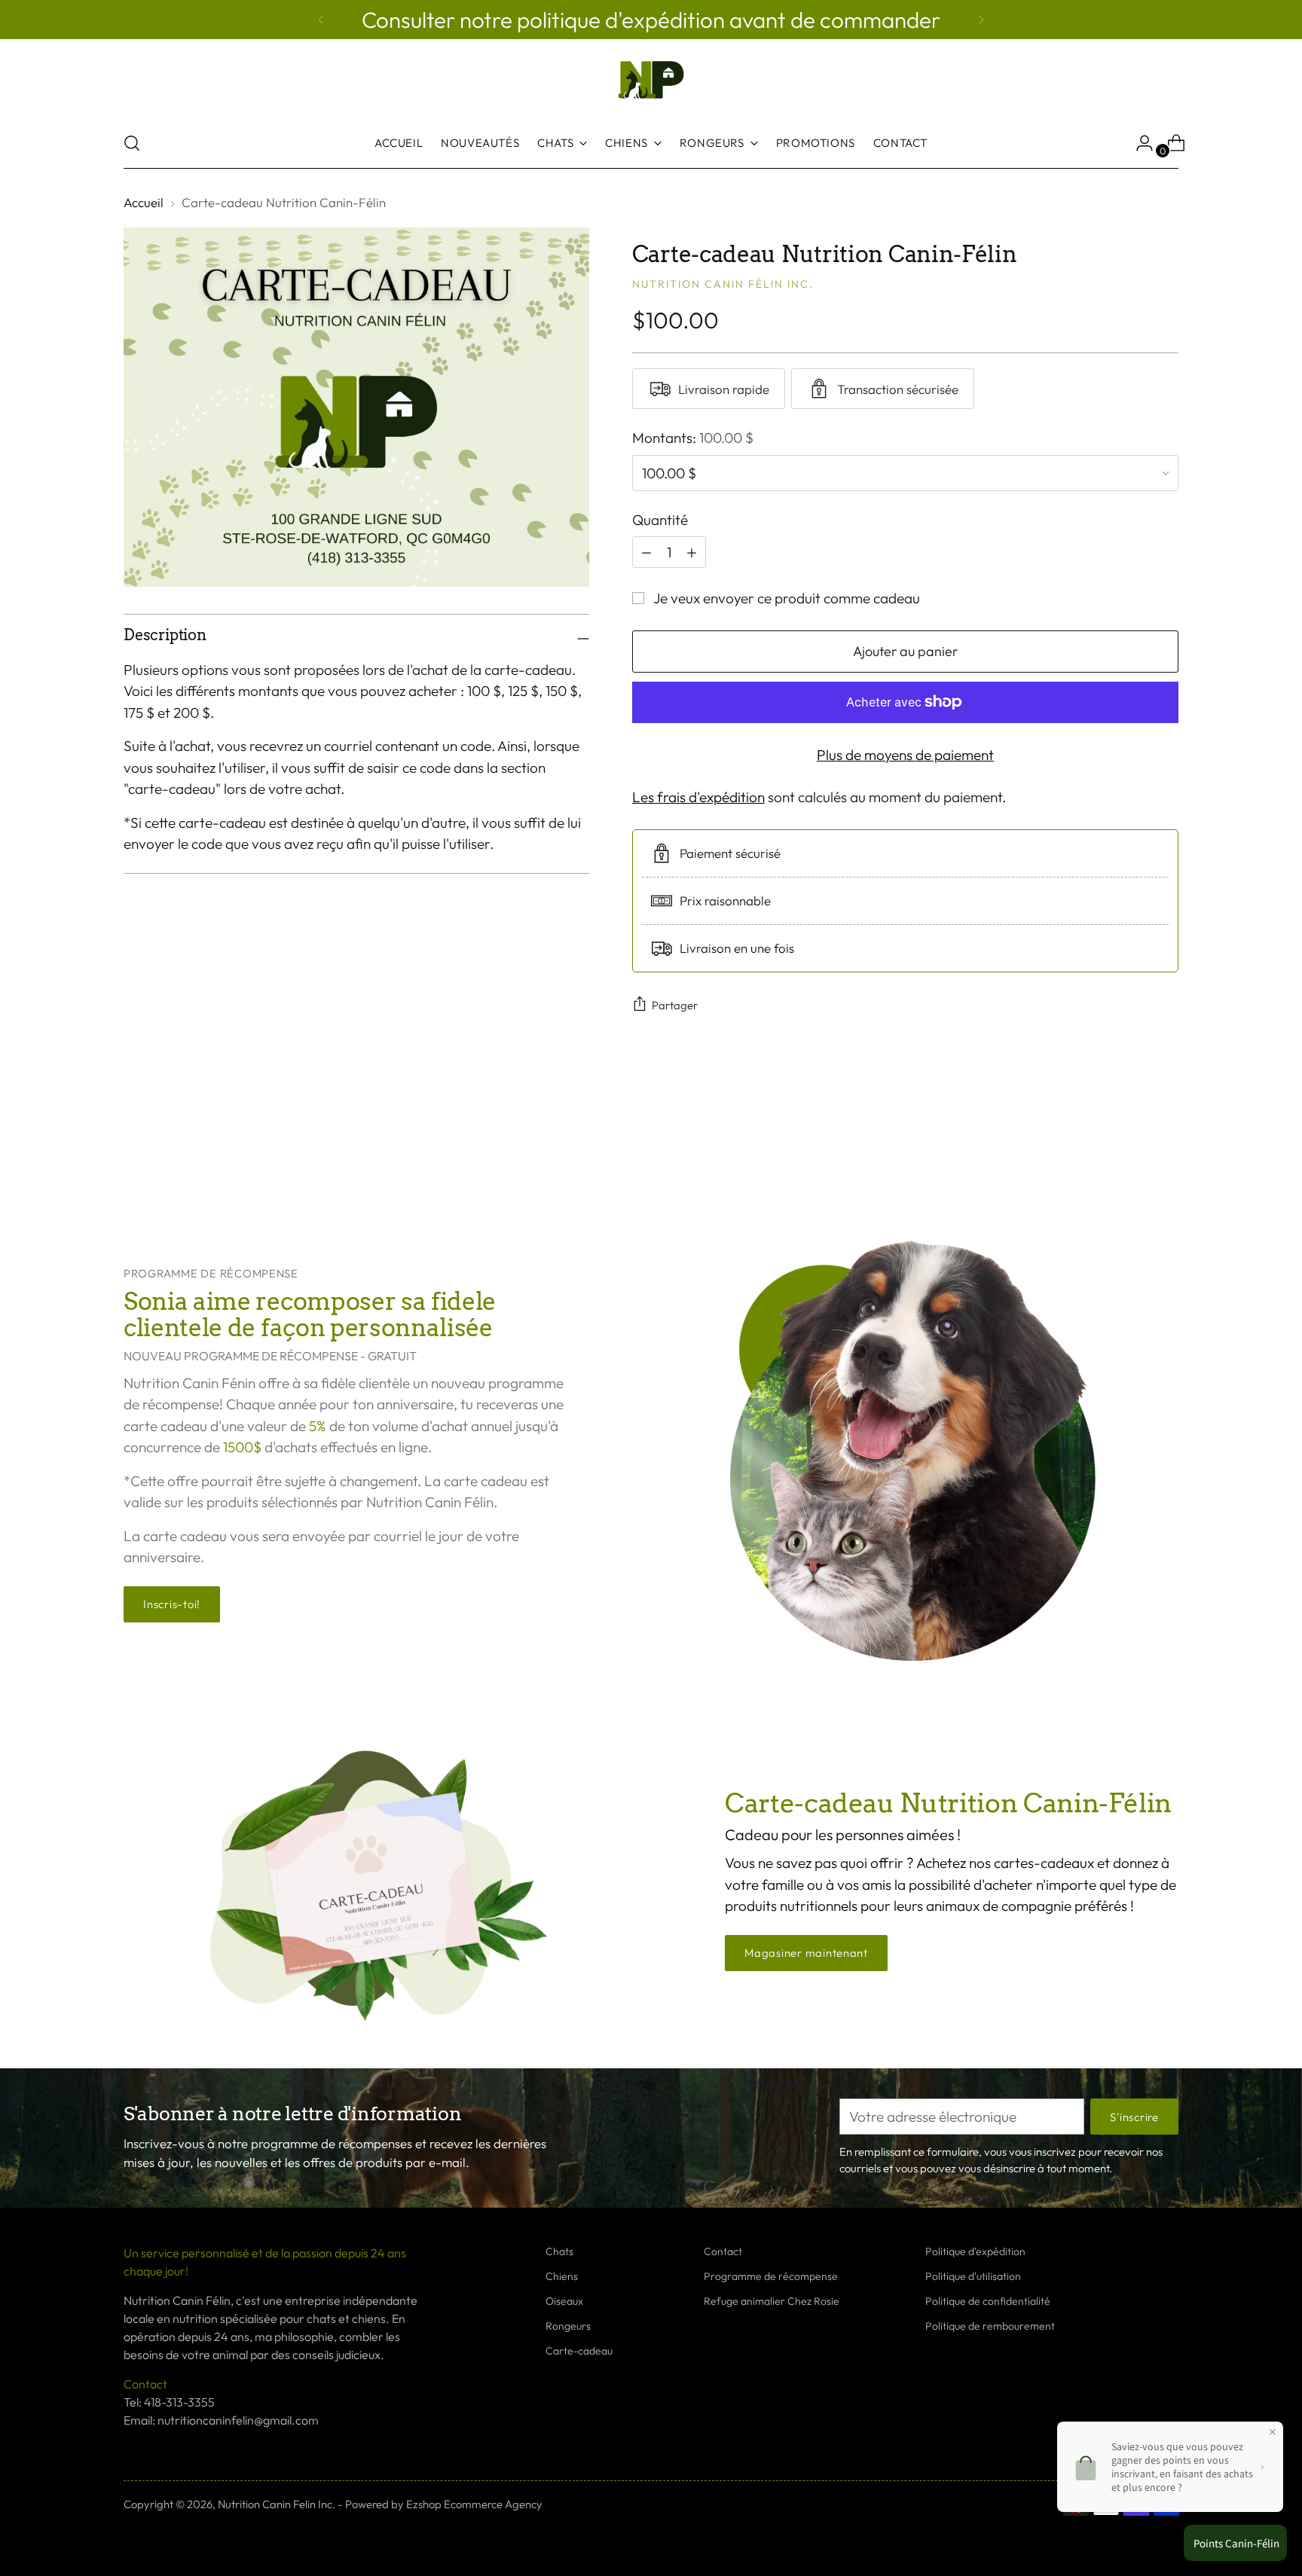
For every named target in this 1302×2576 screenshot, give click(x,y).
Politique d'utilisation (973, 2276)
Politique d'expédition (975, 2251)
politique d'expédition (623, 20)
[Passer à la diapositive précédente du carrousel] (1131, 1146)
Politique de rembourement (990, 2326)
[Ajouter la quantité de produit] (646, 552)
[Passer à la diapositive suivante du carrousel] (1166, 1145)
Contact (723, 2251)
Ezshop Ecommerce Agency (474, 2504)
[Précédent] (321, 20)
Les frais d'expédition (698, 797)
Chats (559, 2251)
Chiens (562, 2276)
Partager (675, 1005)
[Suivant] (981, 20)
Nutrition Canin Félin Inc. (723, 284)
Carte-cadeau (579, 2351)
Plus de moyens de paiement (905, 755)
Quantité (660, 520)
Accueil (144, 202)
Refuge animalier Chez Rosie (772, 2301)
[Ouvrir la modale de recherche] (132, 143)
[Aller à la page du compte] (1138, 143)
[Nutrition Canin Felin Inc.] (651, 80)
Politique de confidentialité (988, 2301)
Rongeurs (568, 2326)
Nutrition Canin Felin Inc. (277, 2504)
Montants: (693, 438)
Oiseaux (564, 2301)
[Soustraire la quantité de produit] (692, 552)
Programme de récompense (771, 2276)
